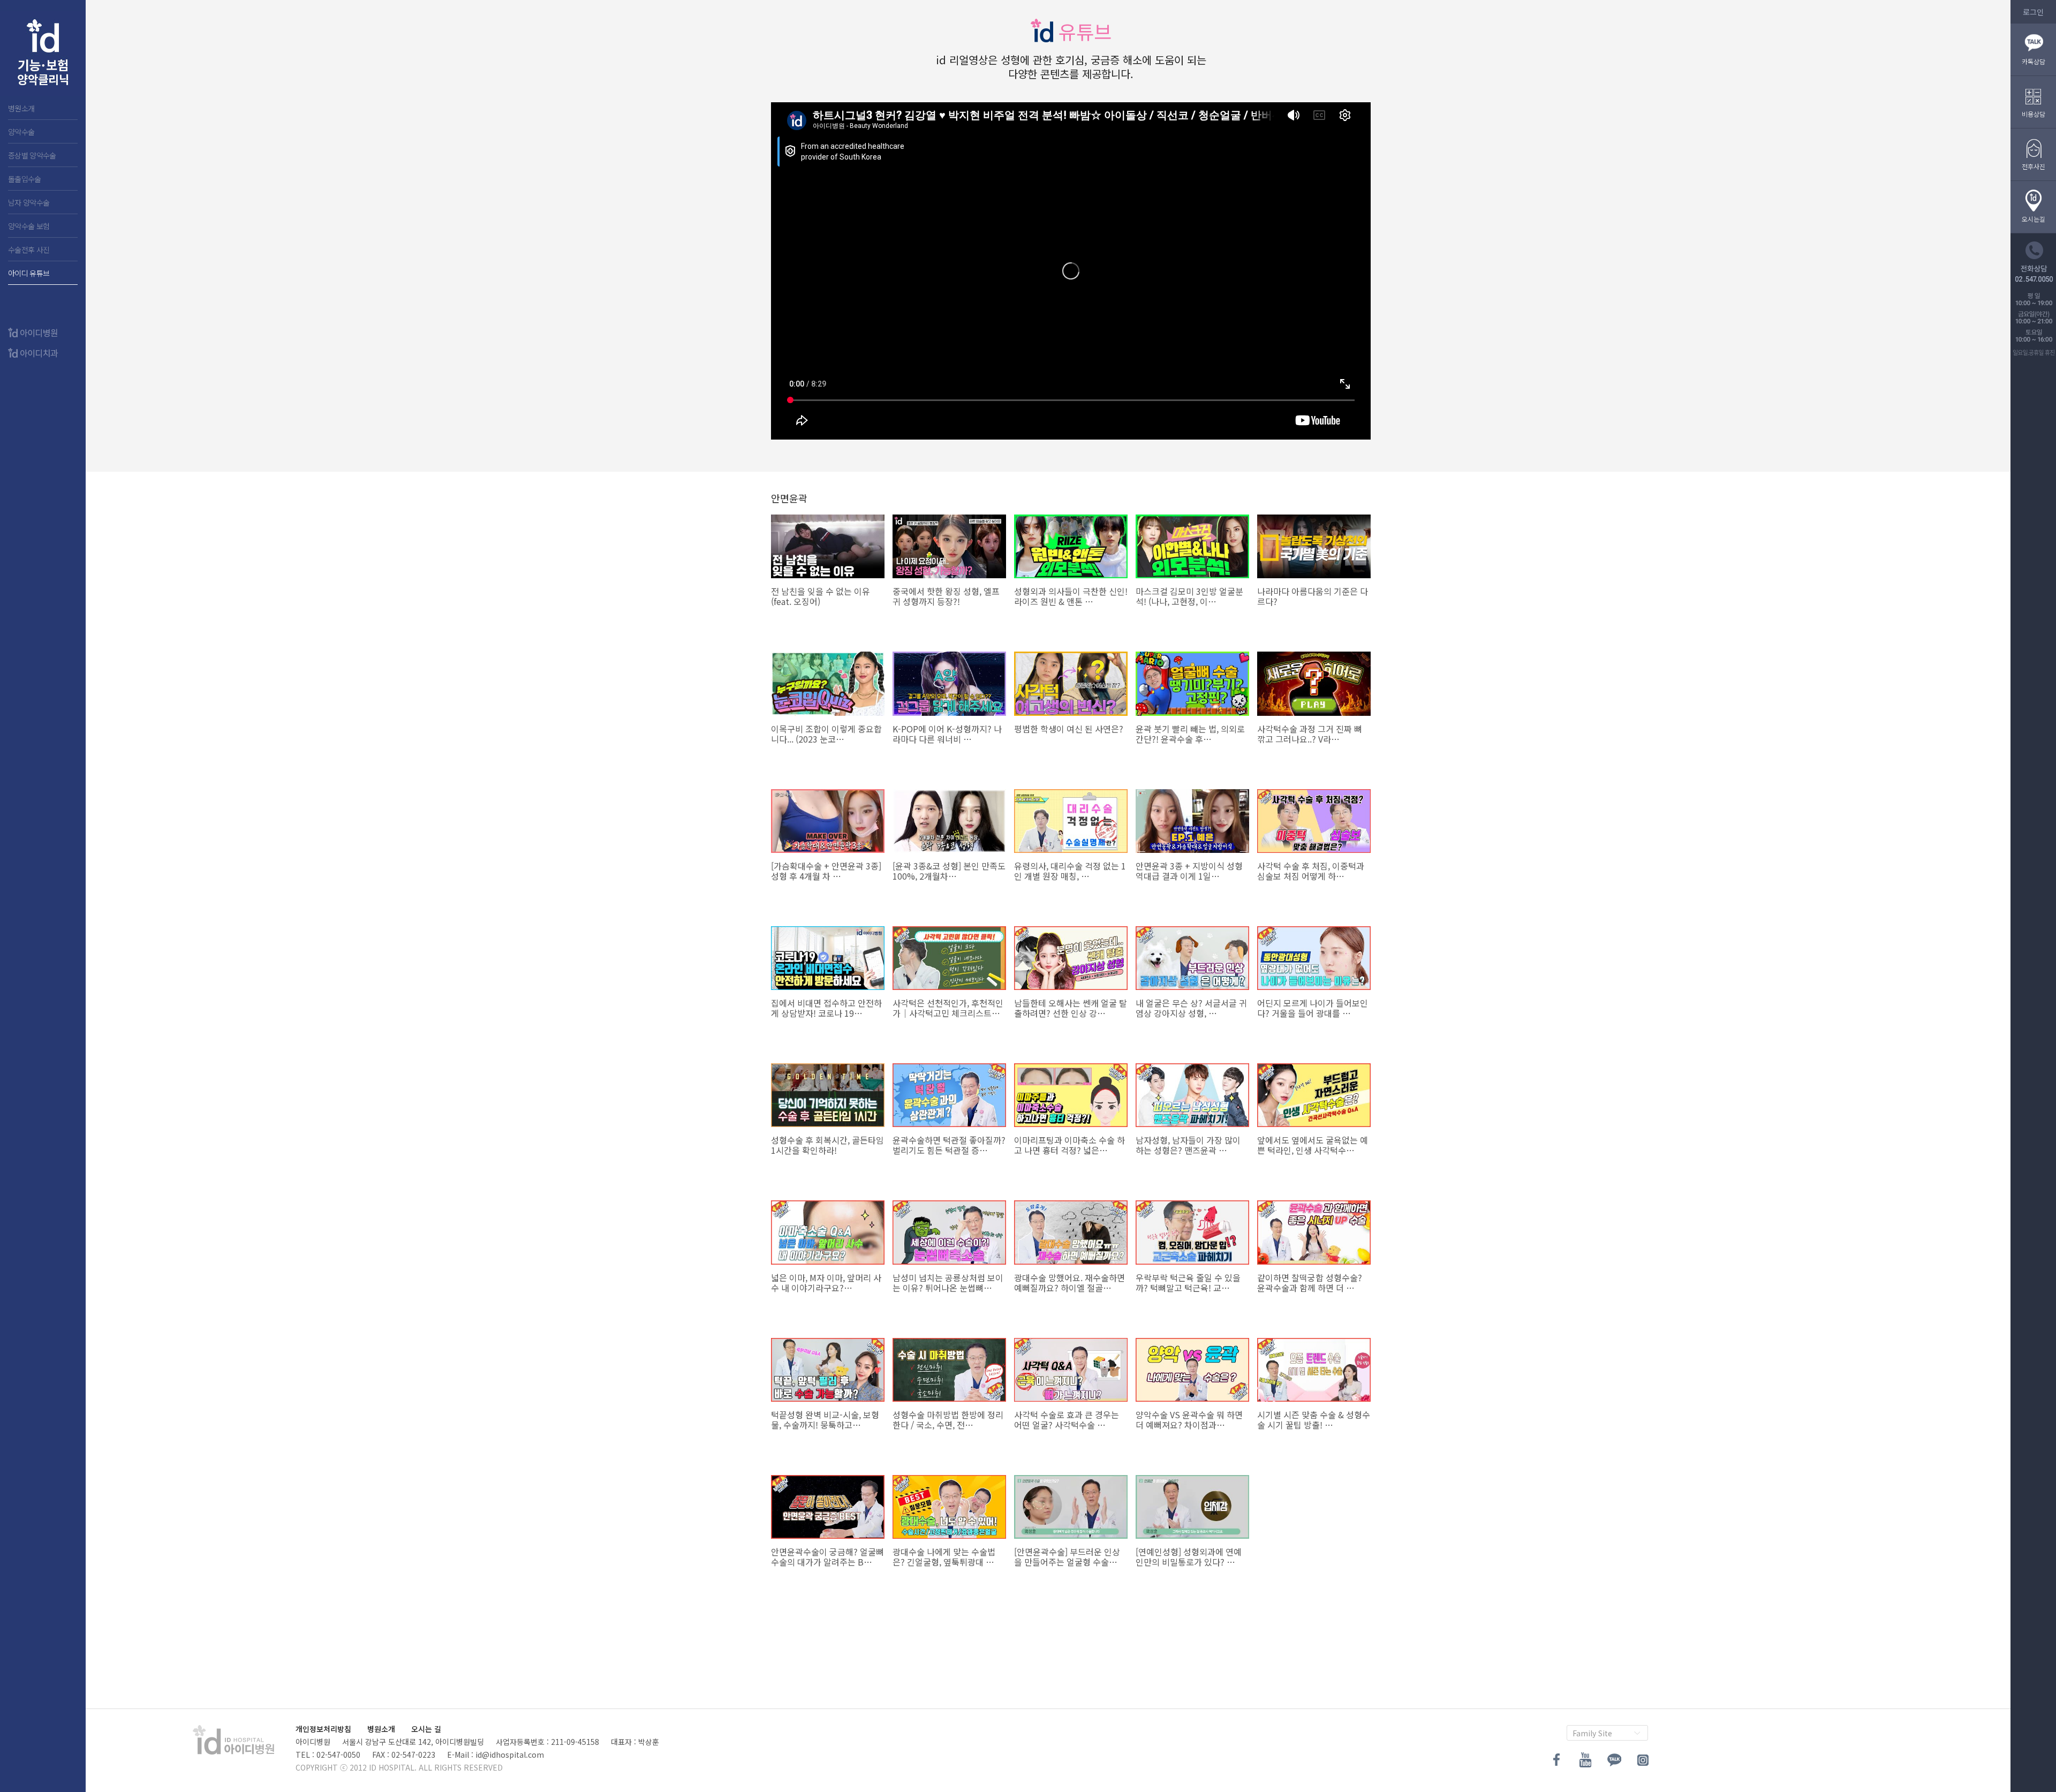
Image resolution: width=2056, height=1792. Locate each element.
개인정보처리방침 (323, 1729)
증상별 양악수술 (32, 155)
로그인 (2033, 12)
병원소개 (21, 108)
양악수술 (21, 132)
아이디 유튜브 (29, 273)
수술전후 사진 (29, 249)
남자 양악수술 (29, 202)
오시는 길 (426, 1729)
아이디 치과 (43, 54)
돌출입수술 (25, 179)
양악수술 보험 (29, 226)
